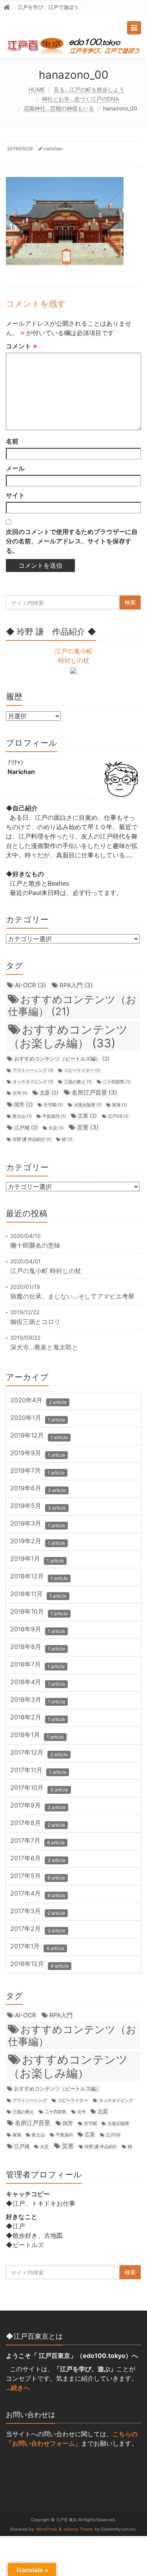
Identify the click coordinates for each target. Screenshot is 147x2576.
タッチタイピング (33, 1082)
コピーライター (82, 1071)
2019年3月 (38, 1524)
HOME (37, 89)
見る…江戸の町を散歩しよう (89, 89)
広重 (87, 1116)
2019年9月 (38, 1454)
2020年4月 (38, 1401)
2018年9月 (38, 1630)
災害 (88, 1127)
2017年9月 (38, 1806)
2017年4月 (38, 1894)
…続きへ (18, 2388)
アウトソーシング (33, 1071)
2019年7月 (37, 1471)
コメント (22, 346)
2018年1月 (37, 1736)
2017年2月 (38, 1929)
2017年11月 (38, 1771)
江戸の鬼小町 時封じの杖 (46, 1271)
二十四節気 (117, 1082)
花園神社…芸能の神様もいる (59, 108)
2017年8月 (38, 1824)
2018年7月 (37, 1665)
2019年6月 (38, 1489)
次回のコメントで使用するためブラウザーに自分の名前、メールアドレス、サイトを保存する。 (72, 541)
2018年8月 (38, 1648)
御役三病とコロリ (35, 1322)
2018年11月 (38, 1595)
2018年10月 (39, 1612)
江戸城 (26, 1127)
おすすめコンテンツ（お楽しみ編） (68, 1036)
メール (15, 468)
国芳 (24, 1104)
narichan (53, 149)
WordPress (46, 2529)
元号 (20, 1093)
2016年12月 (39, 1965)
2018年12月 (39, 1577)
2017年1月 (37, 1947)
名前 (12, 441)
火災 (56, 1128)
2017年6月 (38, 1859)
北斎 (49, 1093)
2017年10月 (39, 1789)
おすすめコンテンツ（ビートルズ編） (62, 1059)
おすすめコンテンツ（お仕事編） (72, 1005)
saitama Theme (78, 2529)
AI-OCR (31, 985)
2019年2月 (38, 1542)
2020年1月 (38, 1419)
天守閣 (53, 1105)
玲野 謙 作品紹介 (32, 1139)
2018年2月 (38, 1718)
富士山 (22, 1116)
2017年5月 (38, 1877)
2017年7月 (37, 1841)
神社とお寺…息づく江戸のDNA (80, 99)
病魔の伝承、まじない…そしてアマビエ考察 (72, 1296)
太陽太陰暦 (88, 1105)
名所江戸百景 (94, 1092)
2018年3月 (38, 1700)
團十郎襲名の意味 (35, 1245)
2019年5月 (38, 1507)
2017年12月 (39, 1753)
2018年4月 (38, 1683)
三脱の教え (78, 1082)
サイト (15, 495)
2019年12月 (39, 1436)
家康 (120, 1105)
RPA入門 (76, 985)
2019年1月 (37, 1559)
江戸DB (118, 1116)
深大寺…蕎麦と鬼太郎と (44, 1347)
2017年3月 (38, 1912)
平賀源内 (54, 1116)
